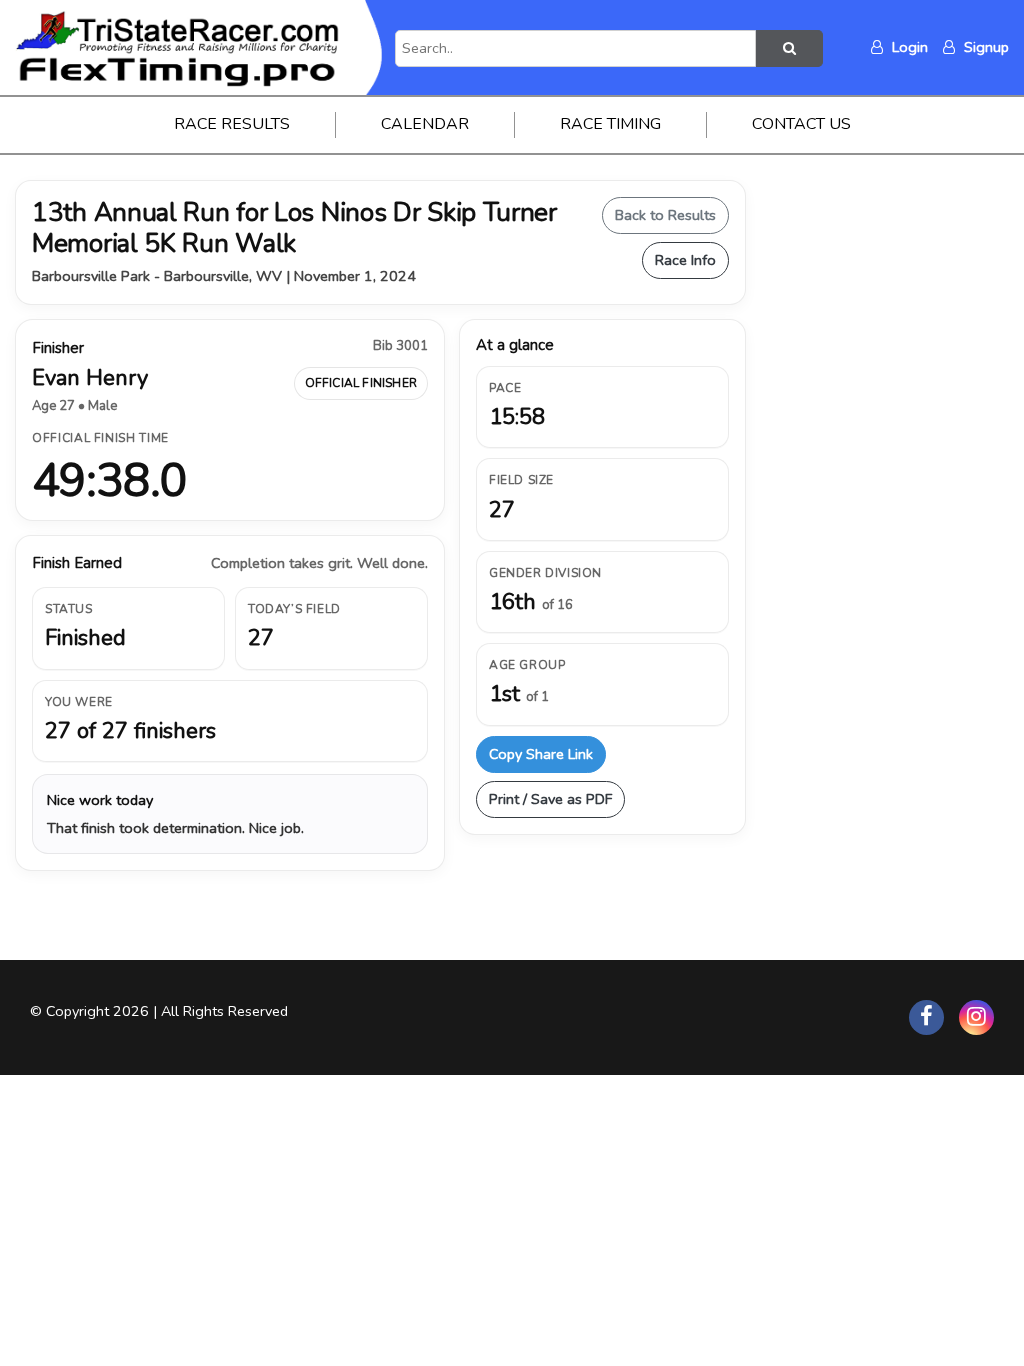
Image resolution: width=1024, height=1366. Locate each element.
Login (908, 47)
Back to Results (665, 215)
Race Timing (610, 124)
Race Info (685, 260)
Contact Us (801, 124)
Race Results (232, 124)
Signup (984, 47)
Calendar (425, 124)
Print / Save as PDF (550, 799)
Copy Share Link (541, 754)
